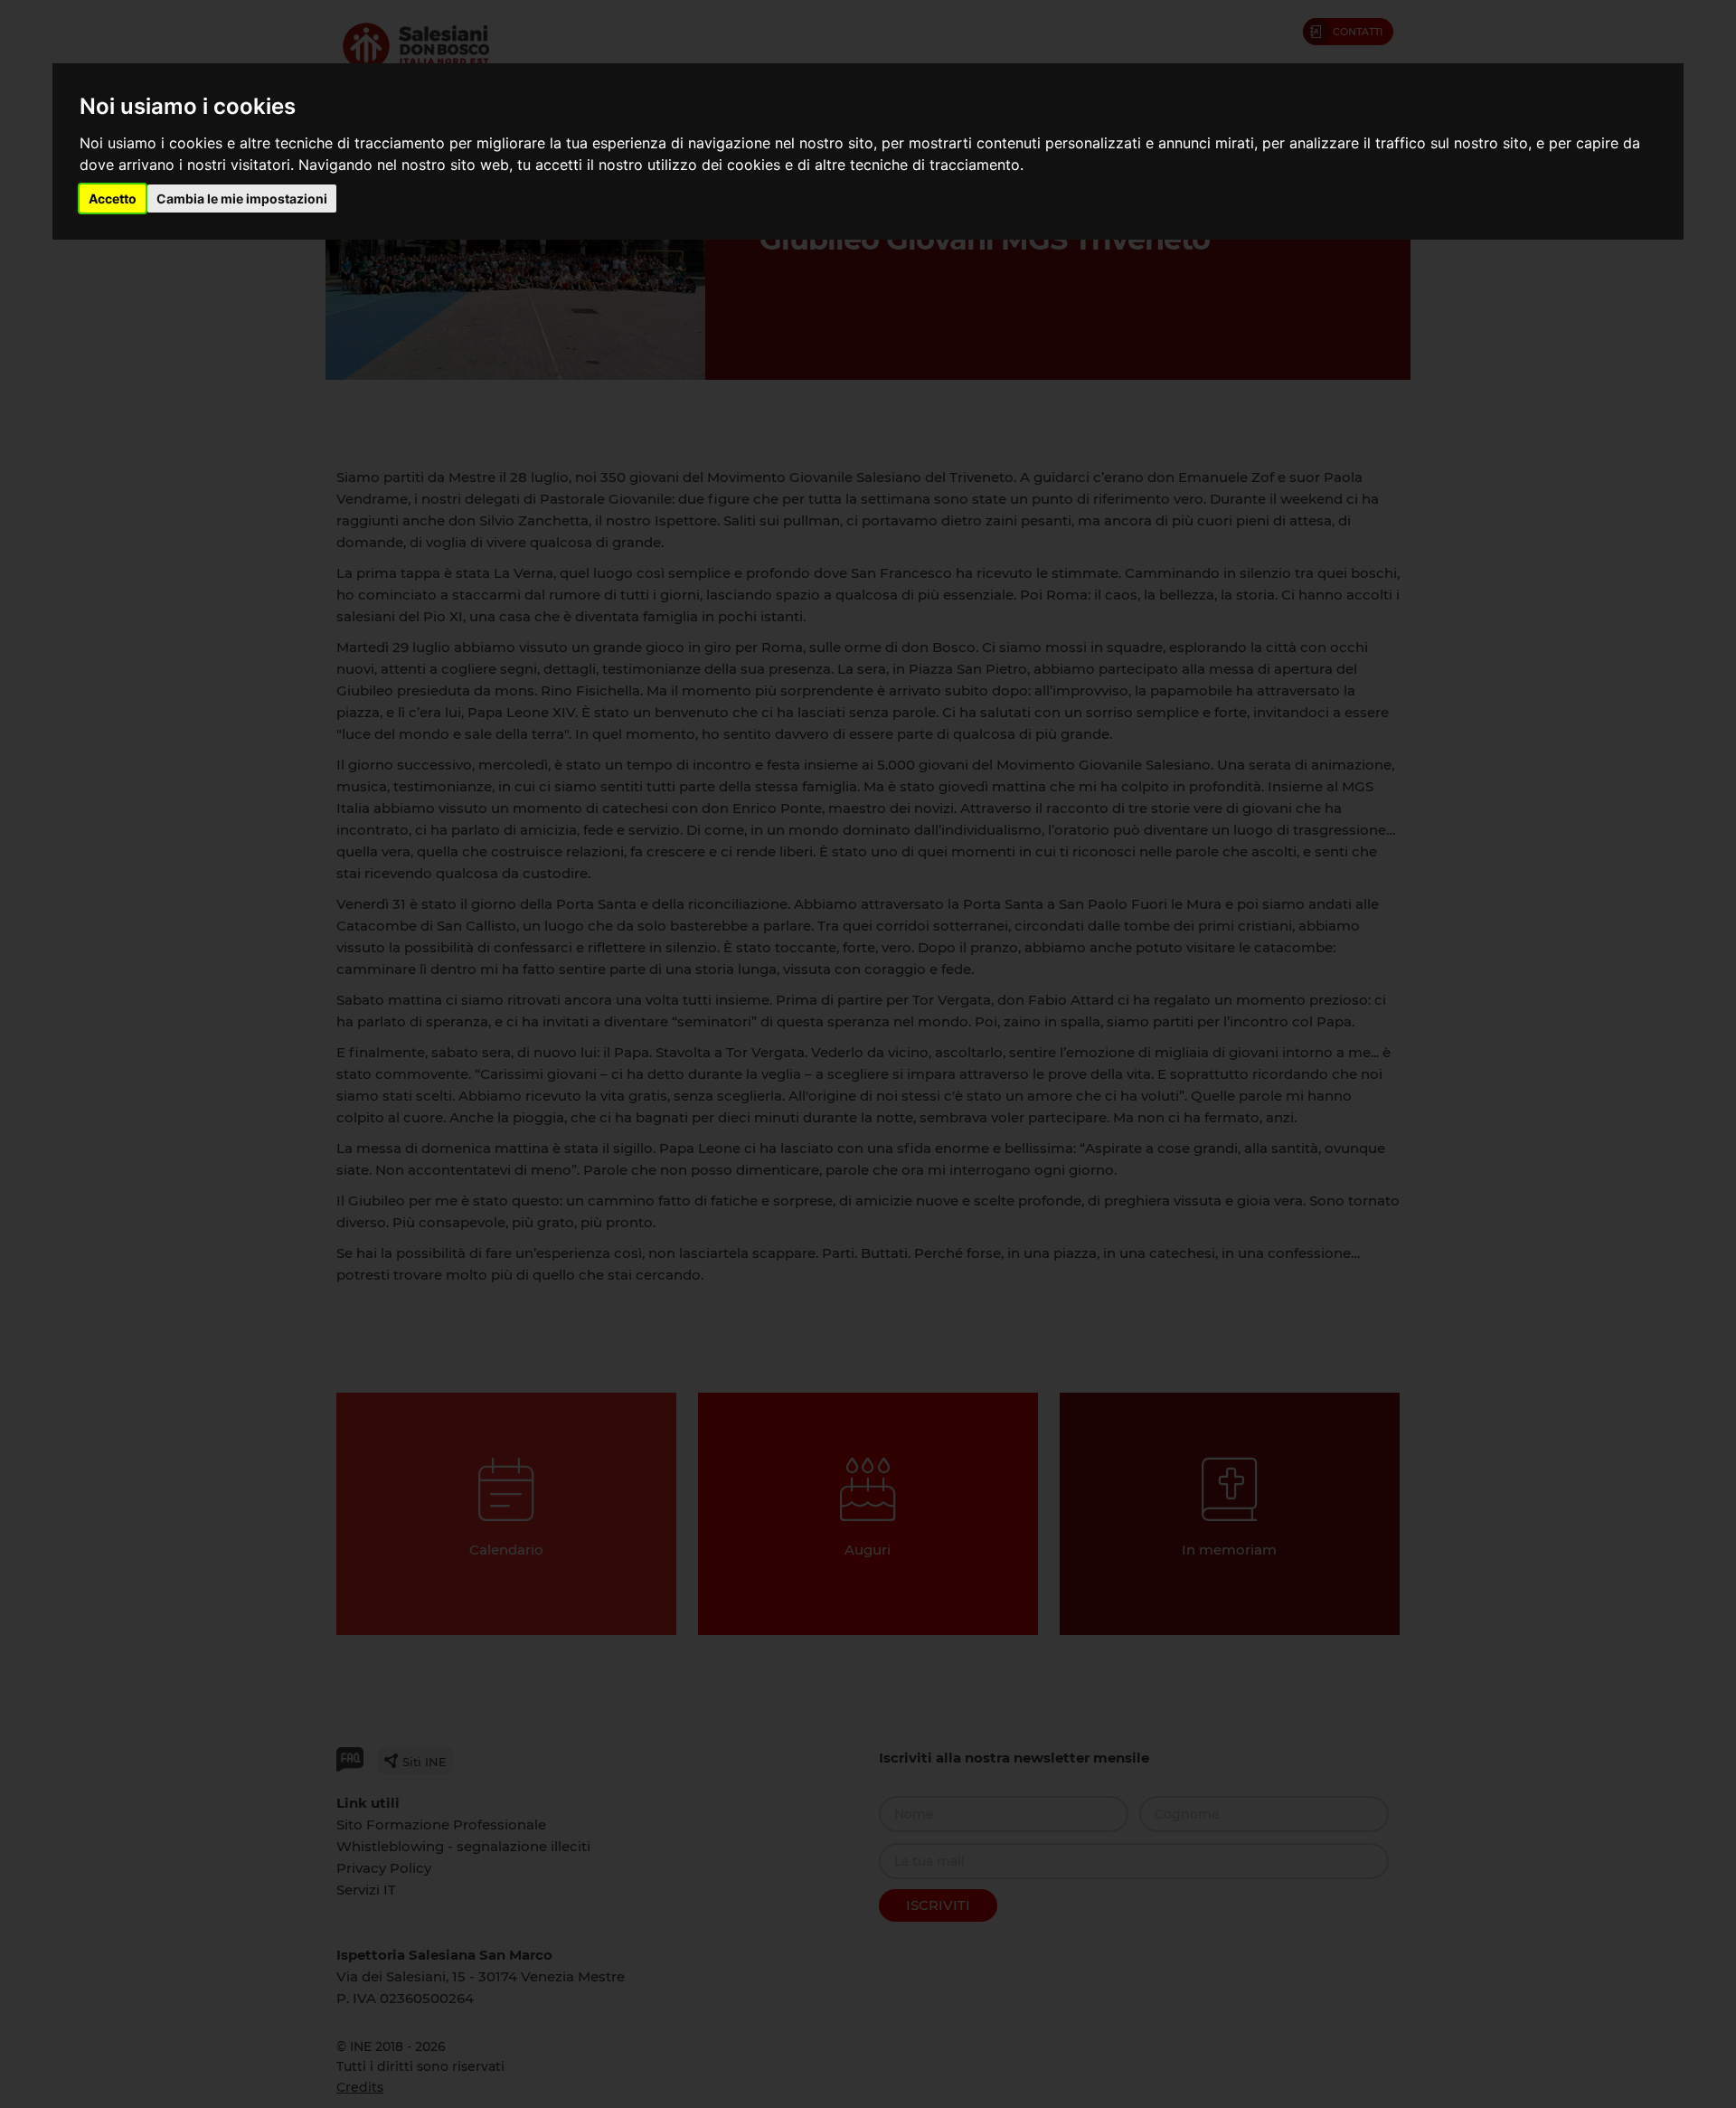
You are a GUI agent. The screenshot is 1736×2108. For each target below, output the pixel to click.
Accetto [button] (113, 199)
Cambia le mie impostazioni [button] (242, 199)
